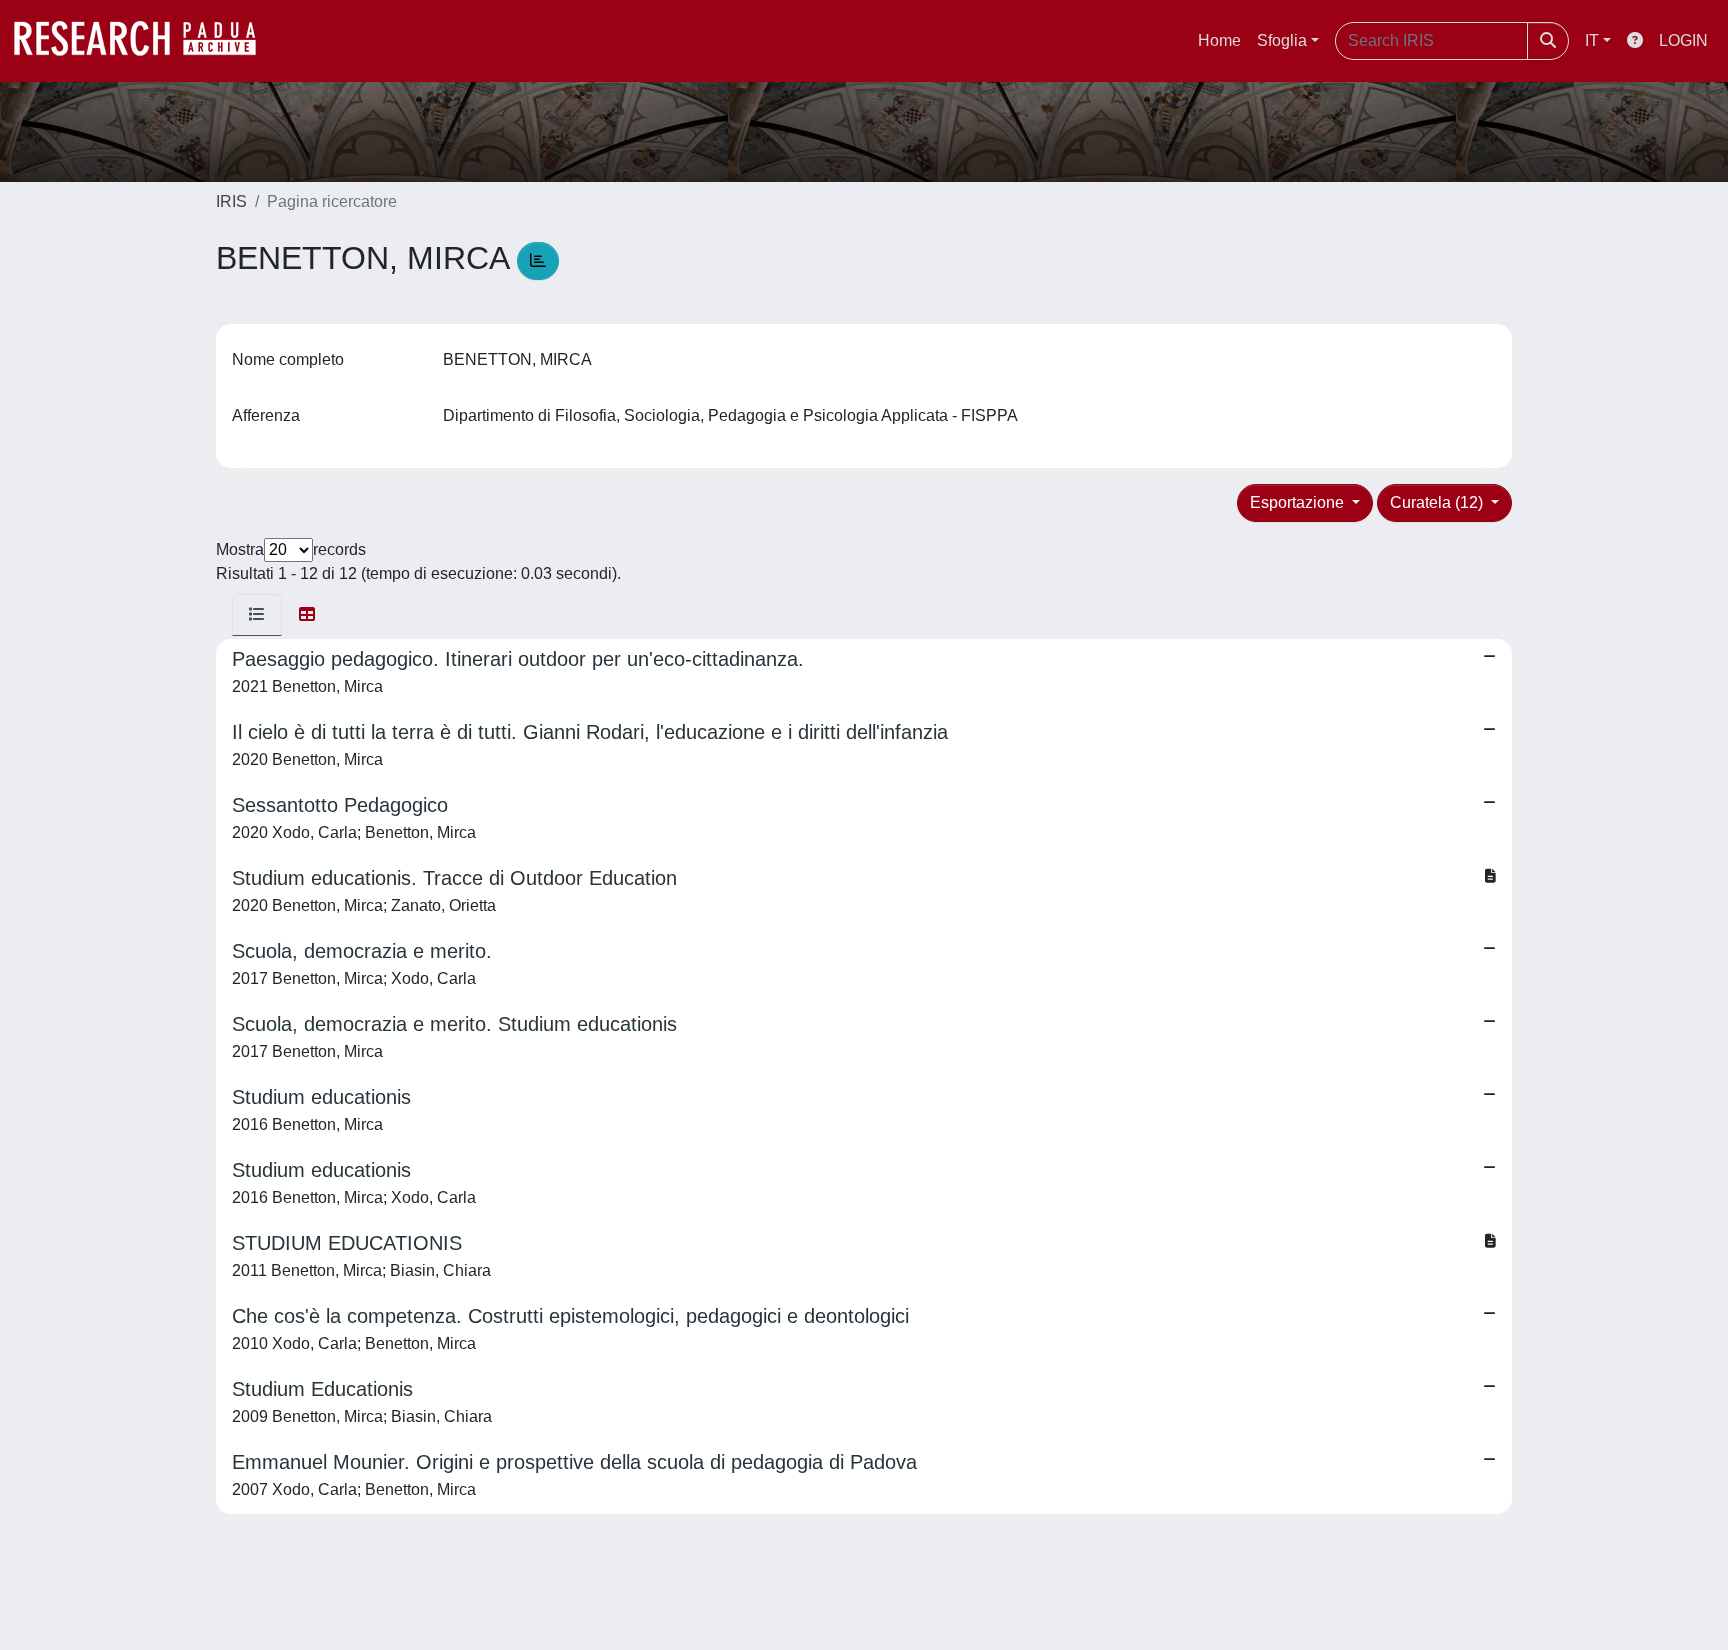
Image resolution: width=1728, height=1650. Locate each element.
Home (1219, 40)
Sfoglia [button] (1282, 40)
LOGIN (1683, 40)
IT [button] (1592, 40)
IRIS (231, 201)
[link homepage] (145, 41)
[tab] (257, 615)
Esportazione (1299, 502)
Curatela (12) (1438, 502)
